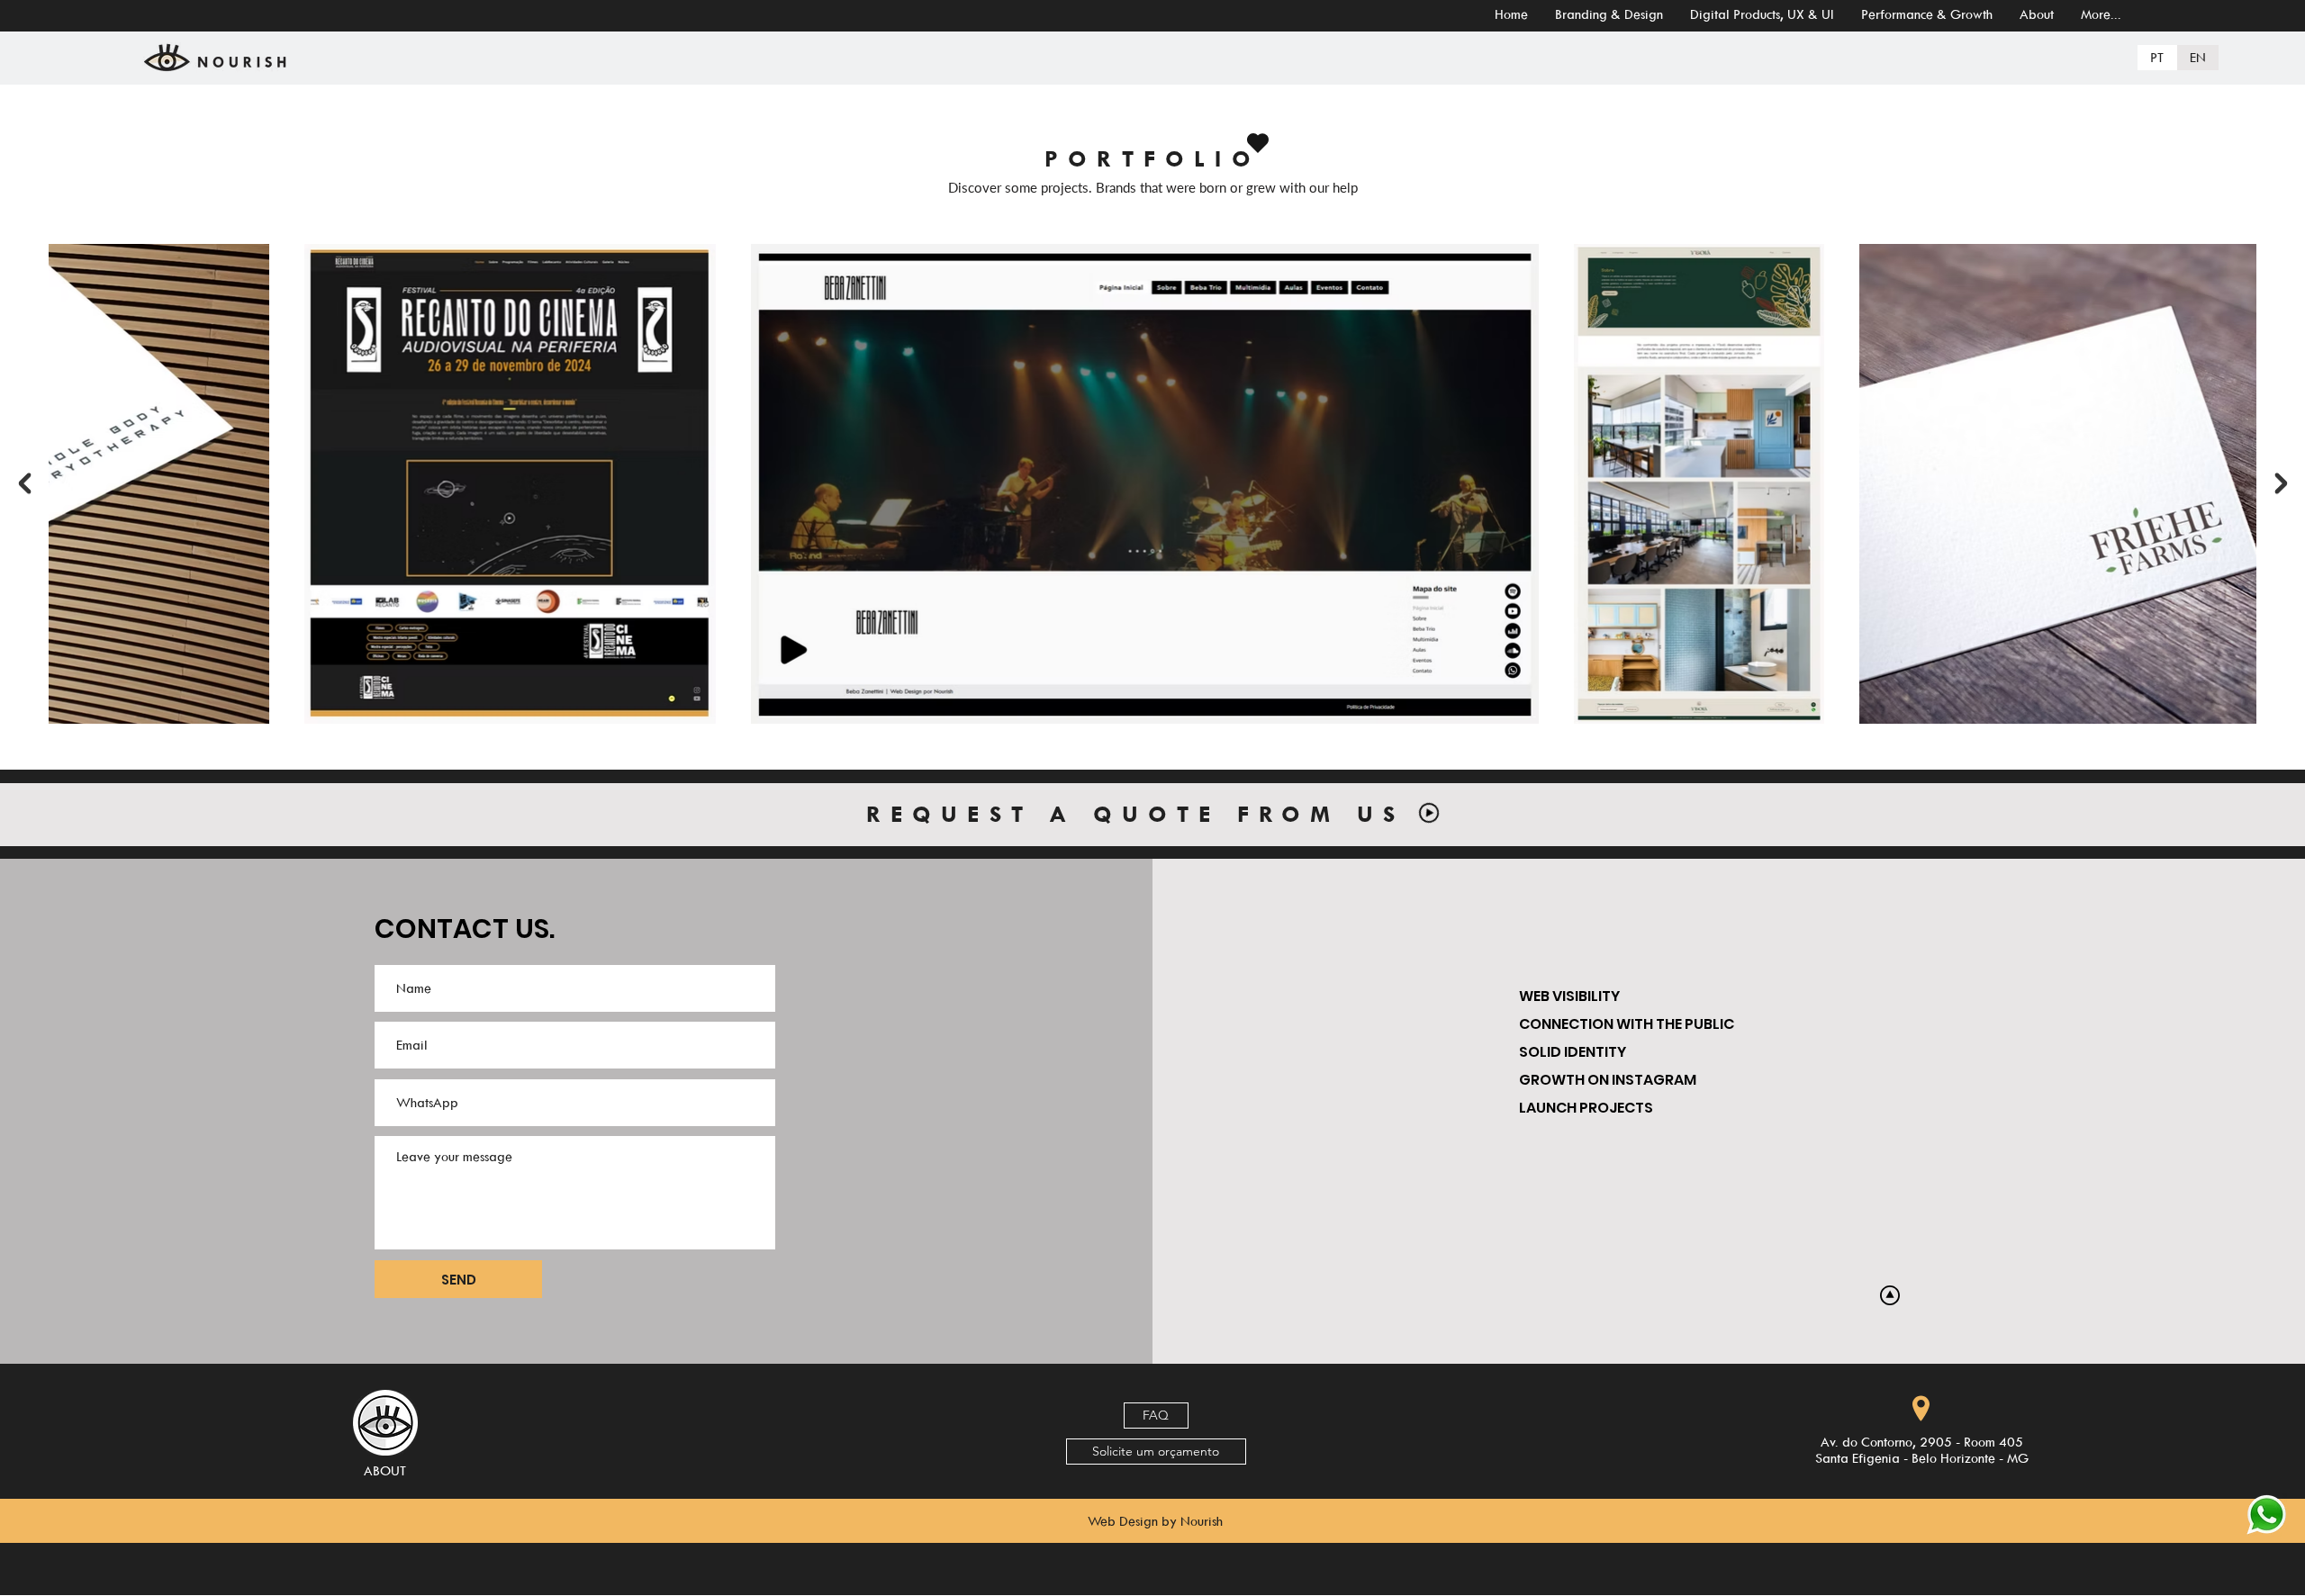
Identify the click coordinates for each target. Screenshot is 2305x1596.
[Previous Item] (24, 483)
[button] (1156, 1416)
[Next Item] (2281, 483)
